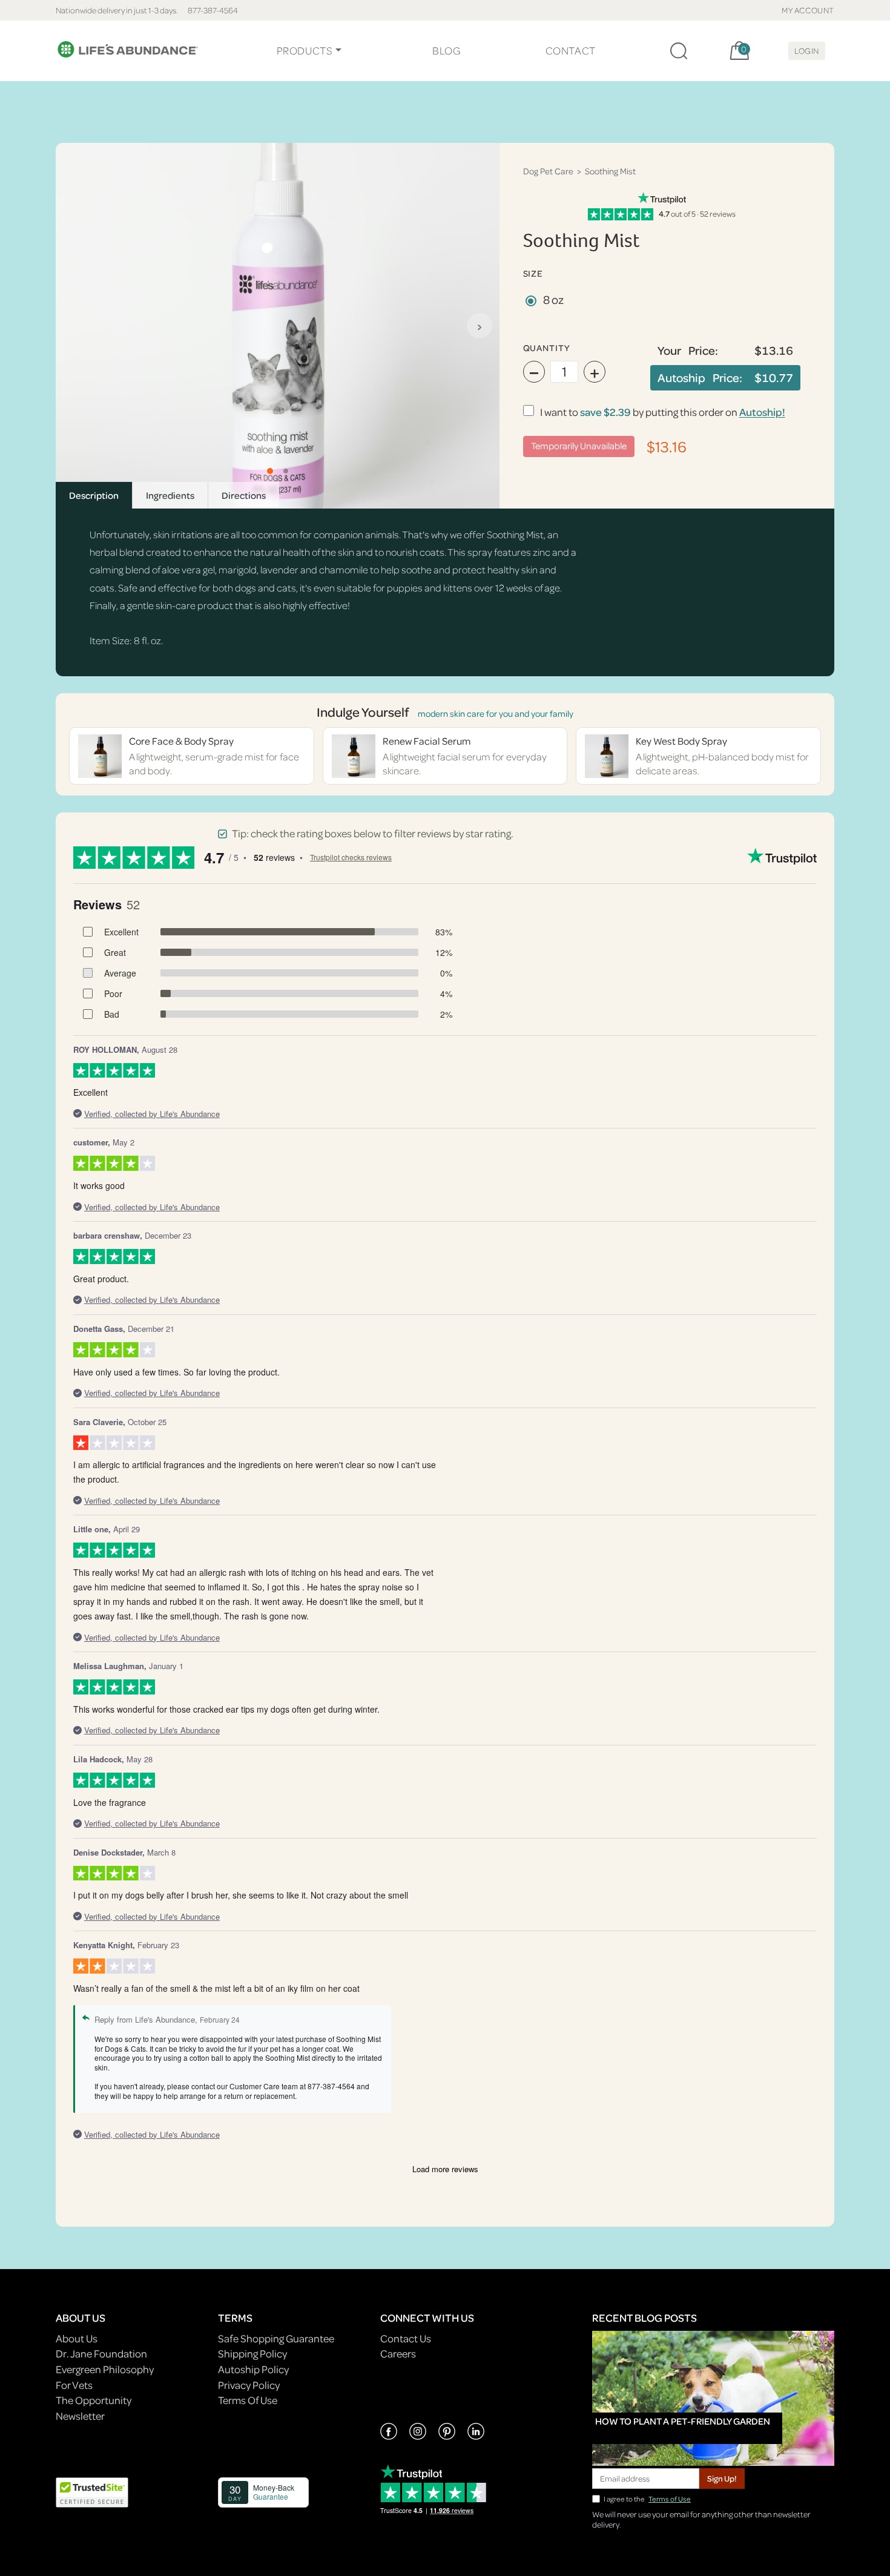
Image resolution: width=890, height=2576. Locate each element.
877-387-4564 (213, 10)
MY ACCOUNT (808, 10)
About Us (77, 2338)
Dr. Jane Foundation (101, 2354)
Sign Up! (722, 2478)
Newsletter (80, 2416)
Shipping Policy (252, 2354)
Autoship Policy (253, 2369)
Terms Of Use (248, 2400)
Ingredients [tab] (170, 495)
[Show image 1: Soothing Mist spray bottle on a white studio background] (270, 471)
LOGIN (807, 51)
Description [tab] (94, 495)
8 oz (553, 299)
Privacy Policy (249, 2385)
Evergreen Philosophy (105, 2369)
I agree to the (647, 2499)
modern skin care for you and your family (496, 713)
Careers (398, 2354)
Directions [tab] (244, 495)
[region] (278, 326)
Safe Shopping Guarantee (276, 2338)
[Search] (679, 51)
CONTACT (571, 51)
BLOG (446, 51)
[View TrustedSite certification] (92, 2491)
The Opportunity (94, 2400)
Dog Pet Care (548, 171)
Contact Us (406, 2338)
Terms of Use (670, 2499)
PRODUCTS (305, 51)
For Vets (74, 2385)
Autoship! (762, 412)
